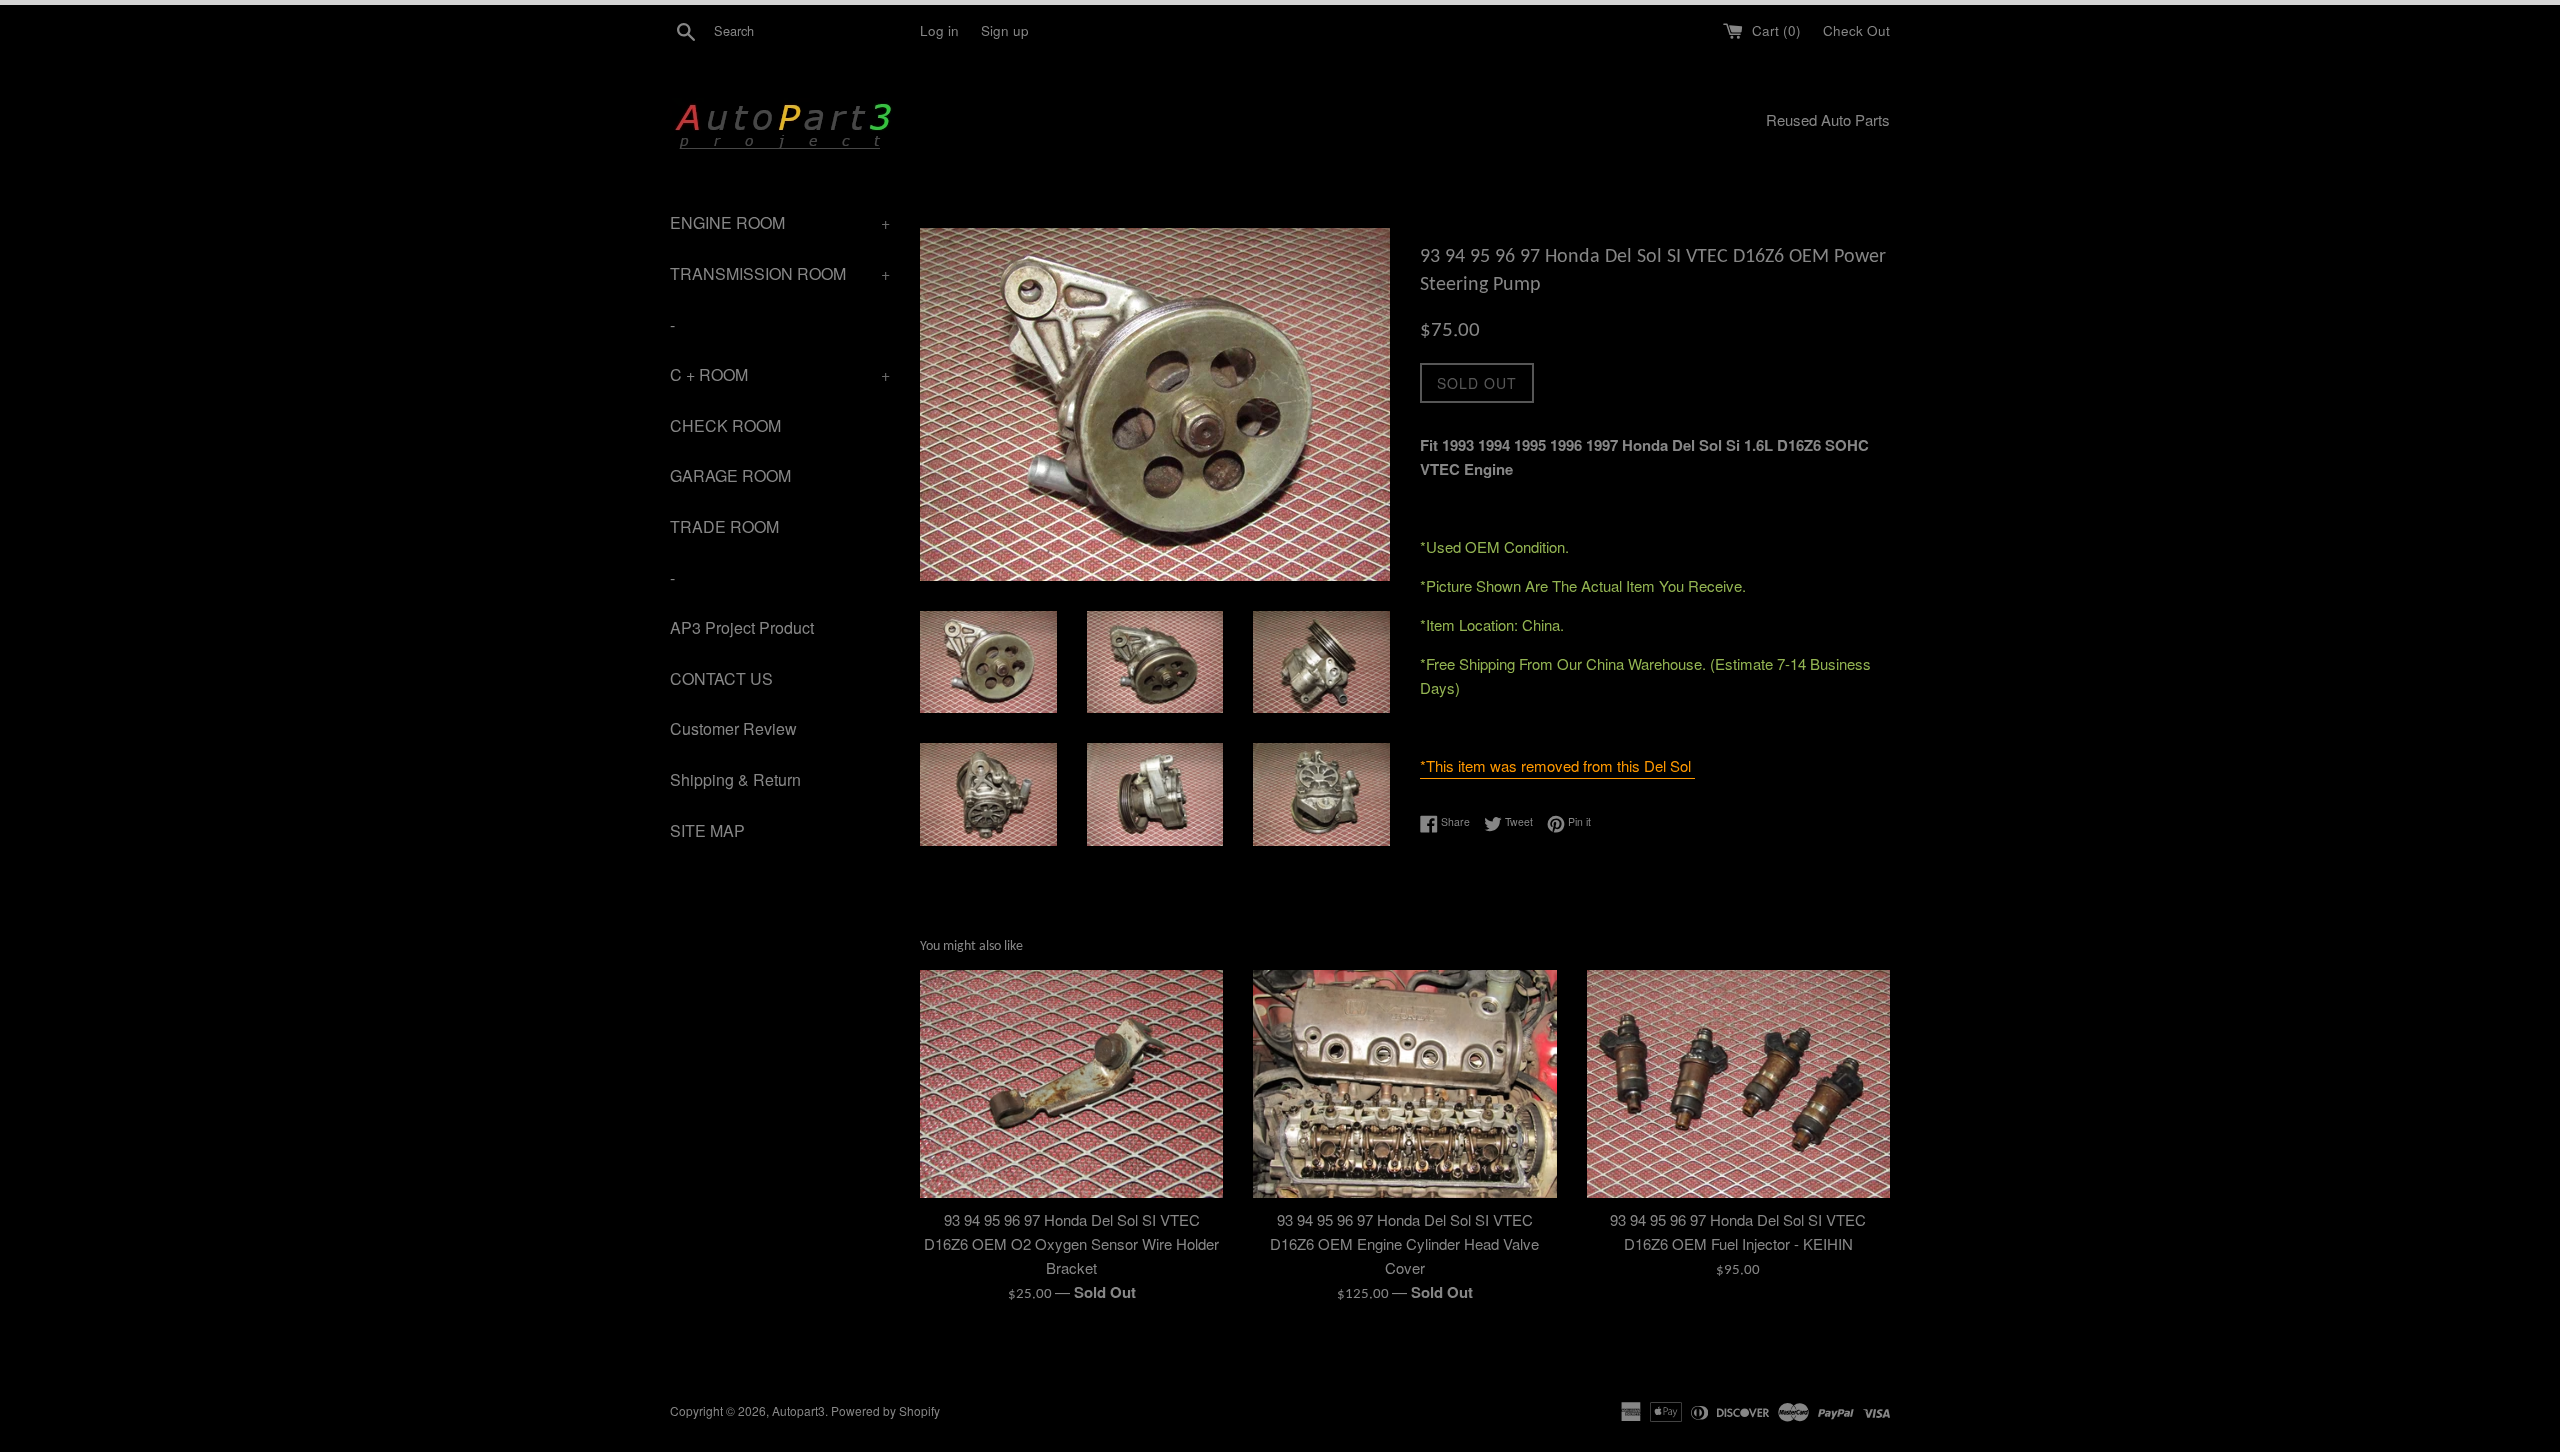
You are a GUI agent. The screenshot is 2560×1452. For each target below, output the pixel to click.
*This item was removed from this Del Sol (1557, 765)
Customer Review (733, 728)
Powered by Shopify (885, 1410)
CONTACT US (721, 678)
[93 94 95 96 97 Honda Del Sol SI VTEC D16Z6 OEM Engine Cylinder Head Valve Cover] (1404, 1083)
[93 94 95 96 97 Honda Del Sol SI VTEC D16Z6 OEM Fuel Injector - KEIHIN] (1738, 1083)
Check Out (1856, 30)
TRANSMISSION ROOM (780, 273)
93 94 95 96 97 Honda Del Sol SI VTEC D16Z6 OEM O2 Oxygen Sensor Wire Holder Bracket (1071, 1243)
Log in (939, 30)
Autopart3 (798, 1410)
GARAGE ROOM (730, 475)
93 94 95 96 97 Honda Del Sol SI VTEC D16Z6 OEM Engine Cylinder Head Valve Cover (1404, 1243)
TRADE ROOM (724, 526)
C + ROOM (780, 374)
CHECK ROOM (725, 425)
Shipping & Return (735, 779)
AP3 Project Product (742, 627)
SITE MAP (707, 830)
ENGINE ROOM (780, 222)
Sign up (1005, 30)
